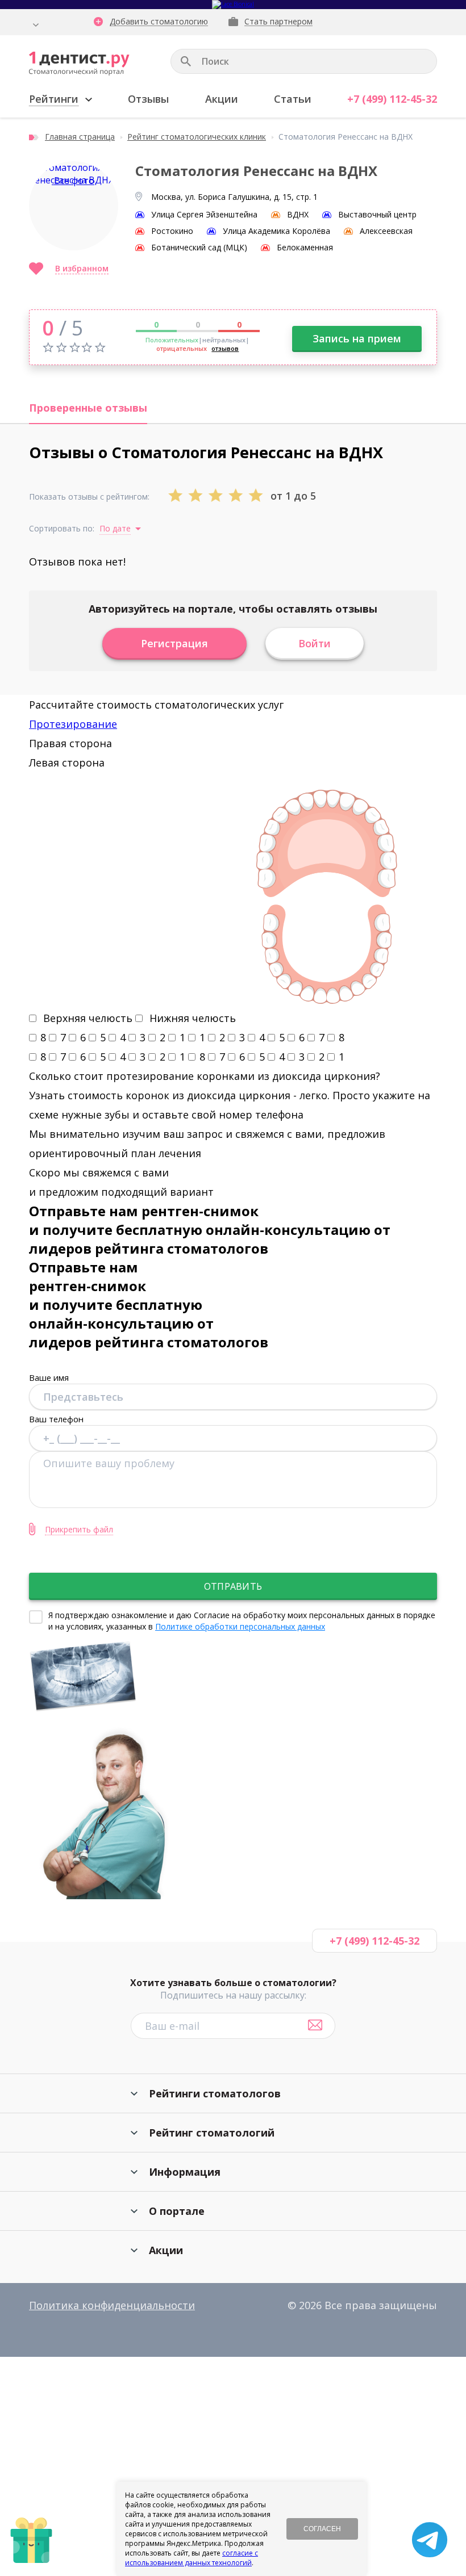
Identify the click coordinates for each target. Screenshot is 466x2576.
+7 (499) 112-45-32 (392, 99)
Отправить (233, 1586)
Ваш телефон (56, 1419)
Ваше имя (49, 1377)
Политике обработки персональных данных (240, 1626)
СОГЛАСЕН (322, 2529)
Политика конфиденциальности (112, 2305)
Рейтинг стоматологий (212, 2133)
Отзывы (148, 99)
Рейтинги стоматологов (215, 2093)
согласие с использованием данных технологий (192, 2558)
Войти (315, 643)
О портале (177, 2211)
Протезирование (73, 724)
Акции (222, 99)
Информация (185, 2172)
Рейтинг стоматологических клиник (197, 137)
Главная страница (80, 137)
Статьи (293, 99)
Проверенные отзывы (88, 408)
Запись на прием (357, 338)
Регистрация (174, 643)
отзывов (225, 348)
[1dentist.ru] (79, 64)
